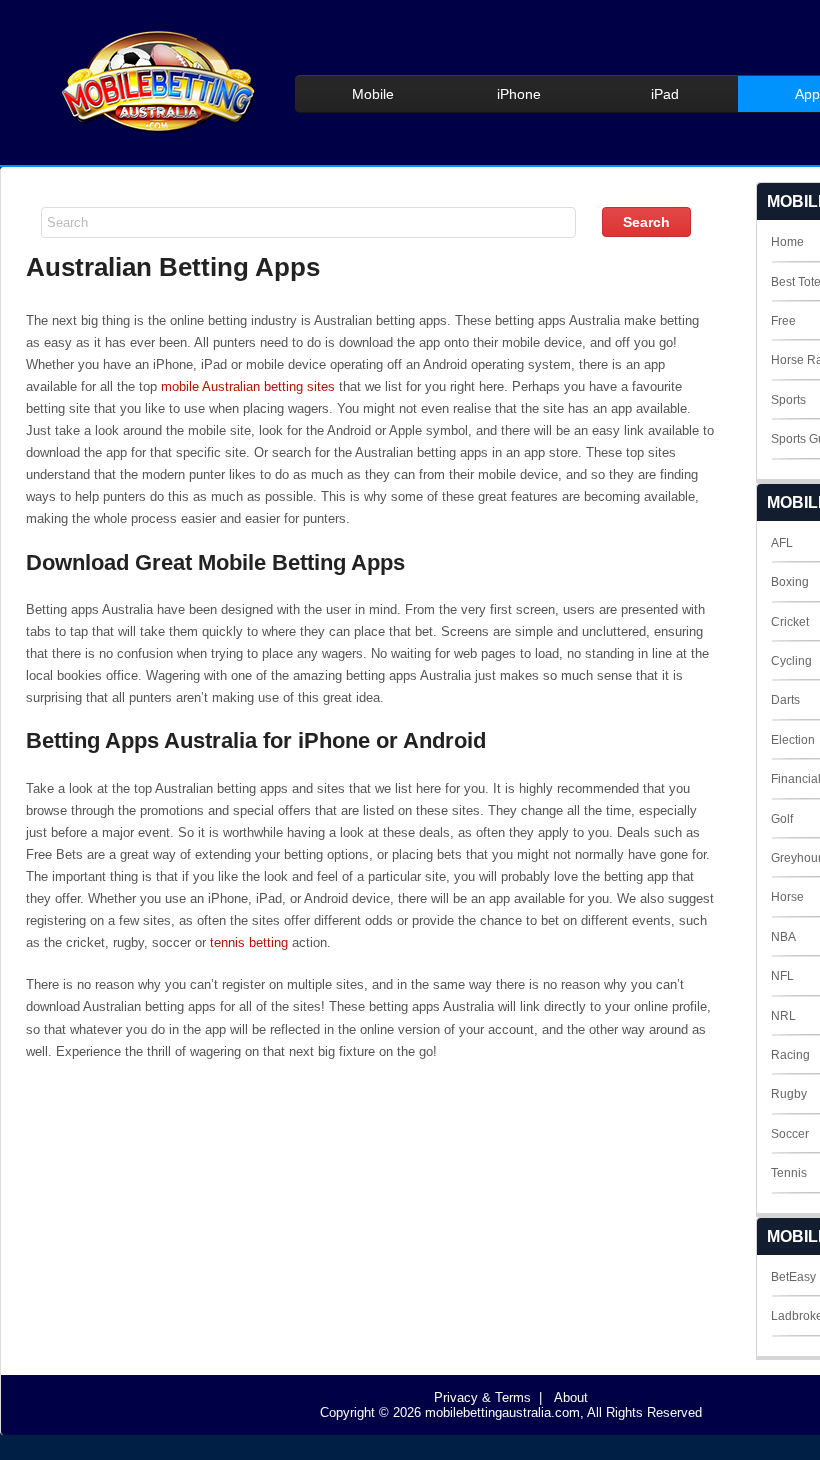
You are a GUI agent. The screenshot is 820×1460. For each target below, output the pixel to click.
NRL (783, 1016)
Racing (790, 1055)
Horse (787, 897)
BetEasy (793, 1277)
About (571, 1397)
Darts (785, 700)
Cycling (791, 661)
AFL (782, 543)
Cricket (790, 622)
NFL (782, 976)
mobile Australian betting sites (248, 386)
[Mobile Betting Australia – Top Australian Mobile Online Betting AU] (156, 131)
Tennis (789, 1173)
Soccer (790, 1134)
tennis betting (249, 942)
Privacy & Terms (482, 1397)
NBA (783, 937)
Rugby (789, 1094)
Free (783, 321)
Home (787, 242)
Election (793, 740)
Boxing (790, 582)
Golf (782, 819)
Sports (788, 400)
